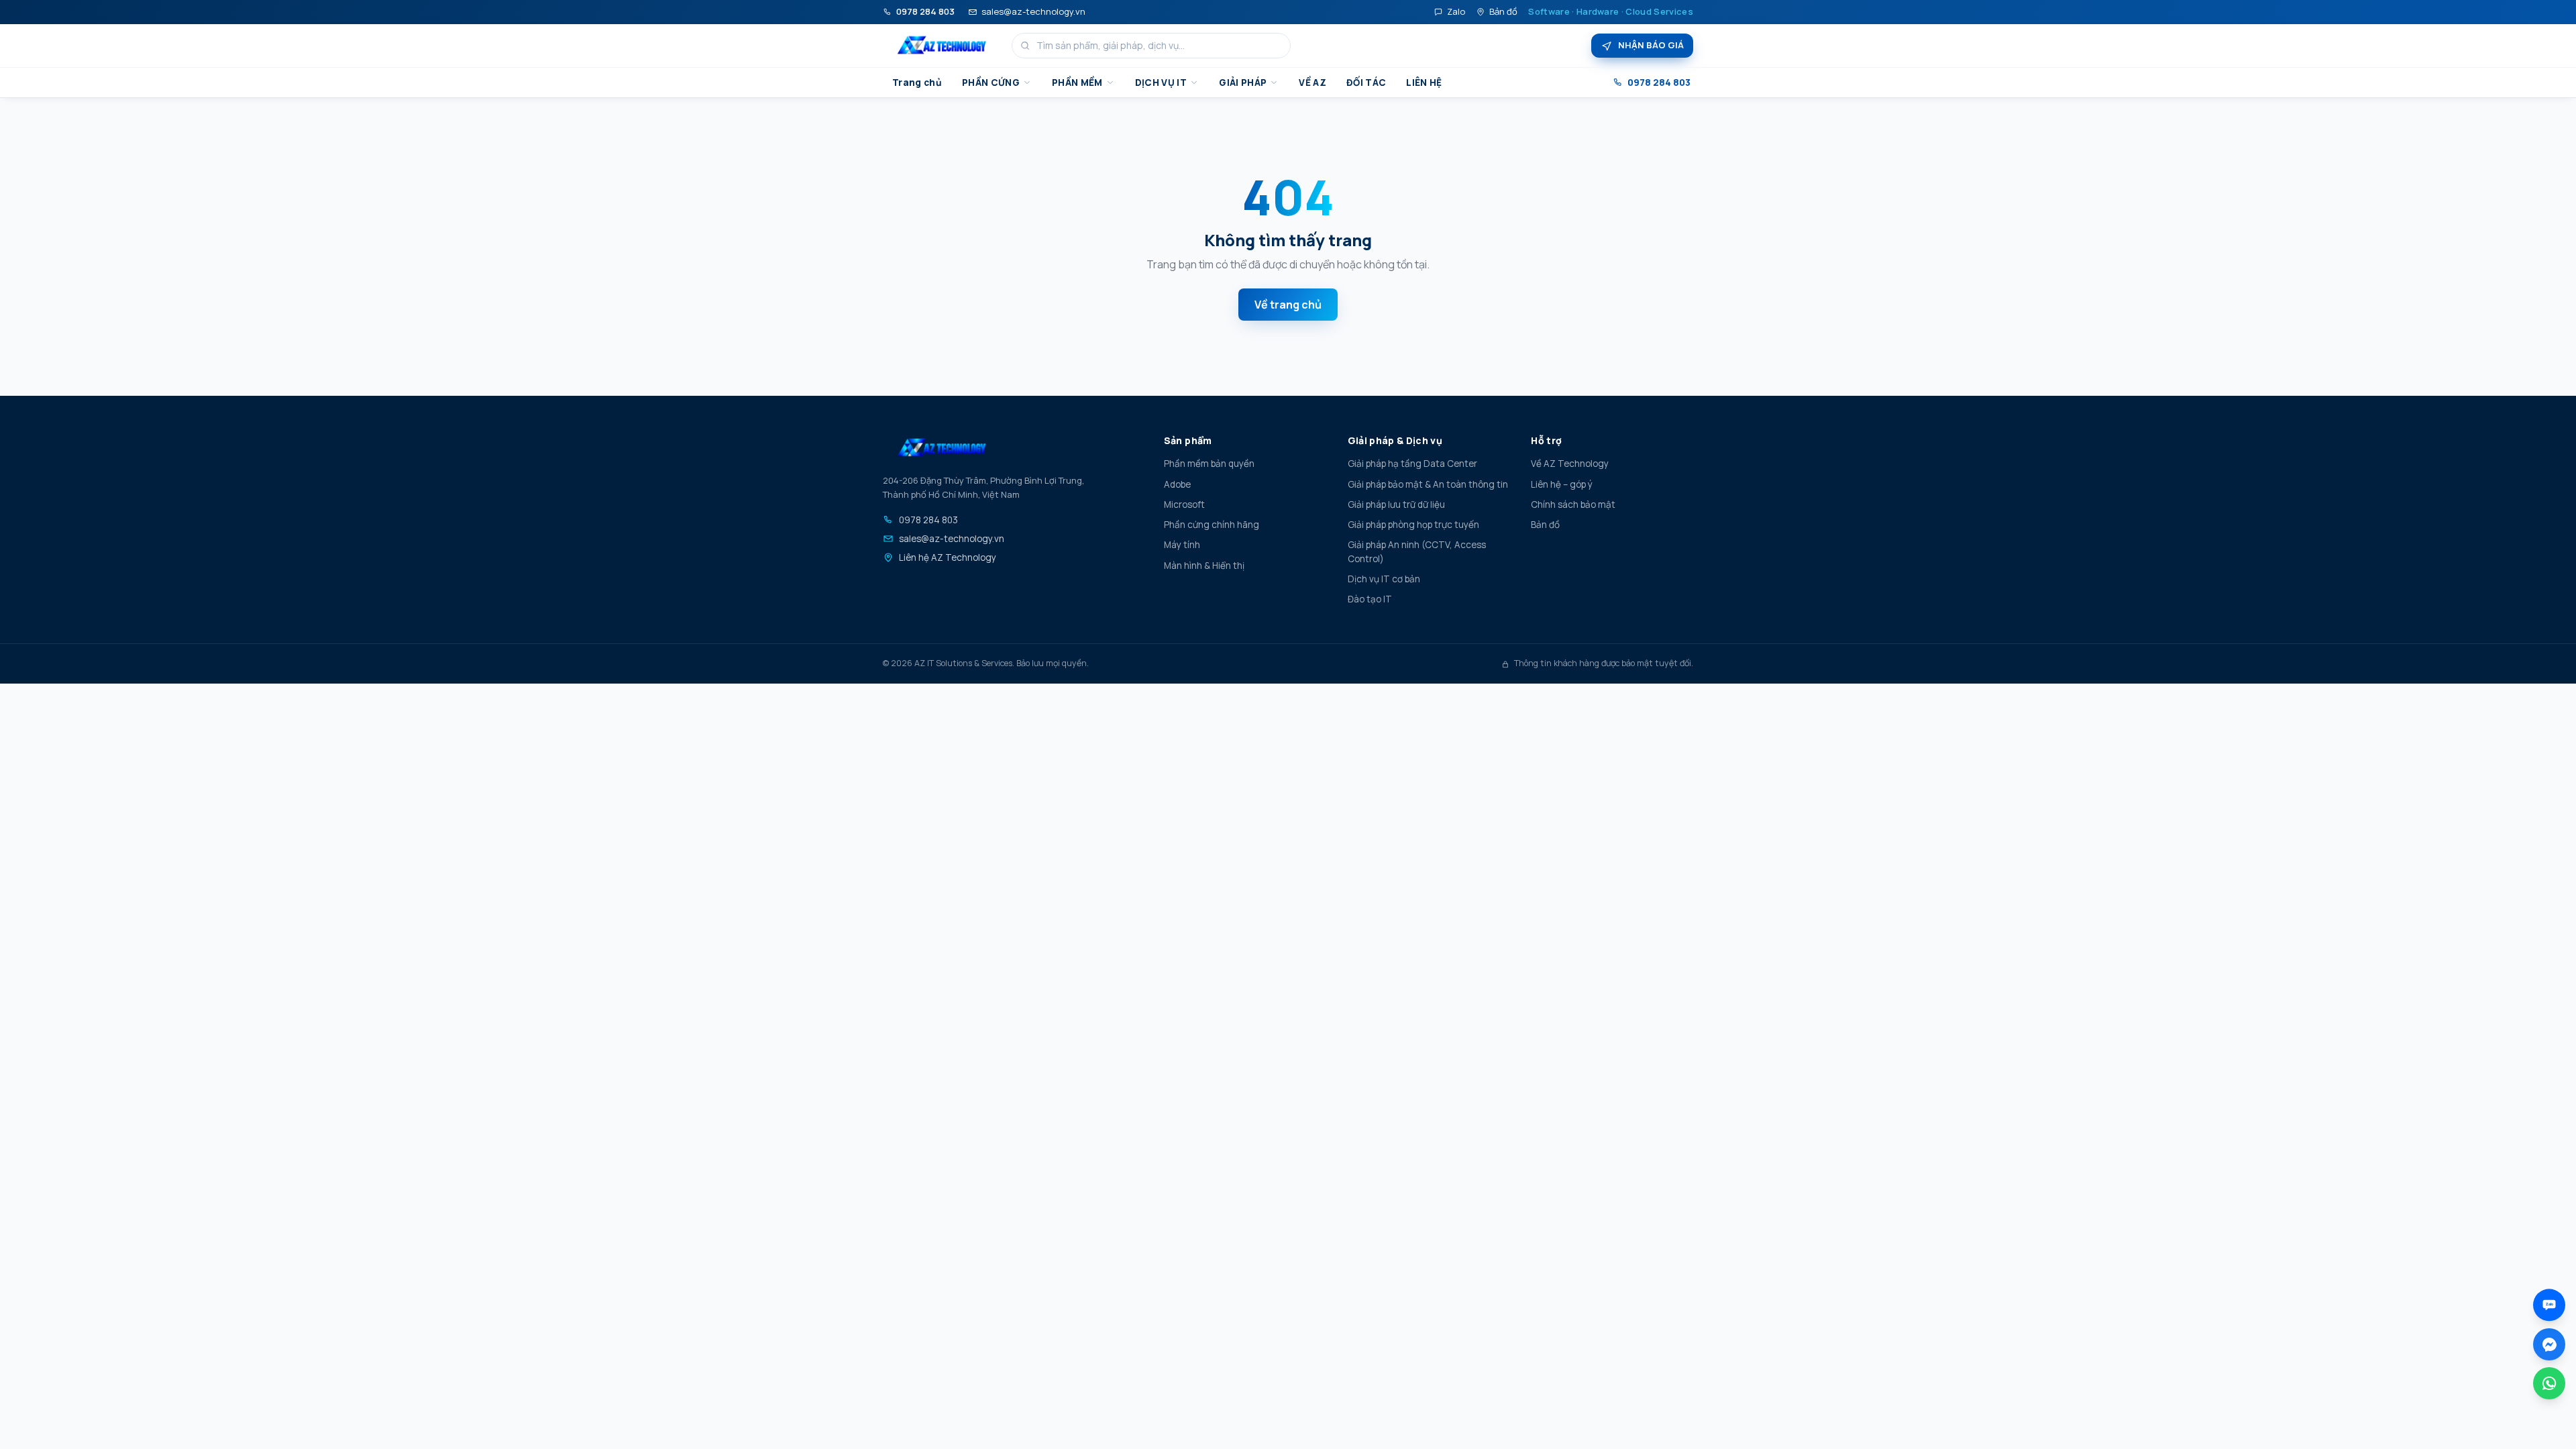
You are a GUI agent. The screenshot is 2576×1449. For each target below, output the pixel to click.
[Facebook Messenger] (2549, 1344)
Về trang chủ (1288, 305)
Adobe (1177, 484)
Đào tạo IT (1370, 599)
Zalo (1456, 11)
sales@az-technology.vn (1033, 11)
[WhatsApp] (2549, 1383)
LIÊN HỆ (1424, 83)
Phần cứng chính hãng (1212, 525)
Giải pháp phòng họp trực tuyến (1413, 525)
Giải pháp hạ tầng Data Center (1412, 464)
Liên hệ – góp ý (1562, 484)
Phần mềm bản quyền (1209, 464)
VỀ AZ (1312, 83)
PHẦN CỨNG (991, 83)
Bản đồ (1503, 11)
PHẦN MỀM (1077, 83)
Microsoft (1184, 504)
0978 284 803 (925, 11)
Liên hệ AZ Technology (948, 557)
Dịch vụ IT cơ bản (1384, 579)
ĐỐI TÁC (1366, 83)
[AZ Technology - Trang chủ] (942, 46)
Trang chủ (917, 83)
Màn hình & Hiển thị (1204, 566)
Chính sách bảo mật (1573, 504)
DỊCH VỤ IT (1161, 83)
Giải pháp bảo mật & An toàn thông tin (1428, 484)
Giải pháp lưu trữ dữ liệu (1396, 504)
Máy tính (1182, 545)
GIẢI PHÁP (1243, 83)
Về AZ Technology (1570, 464)
